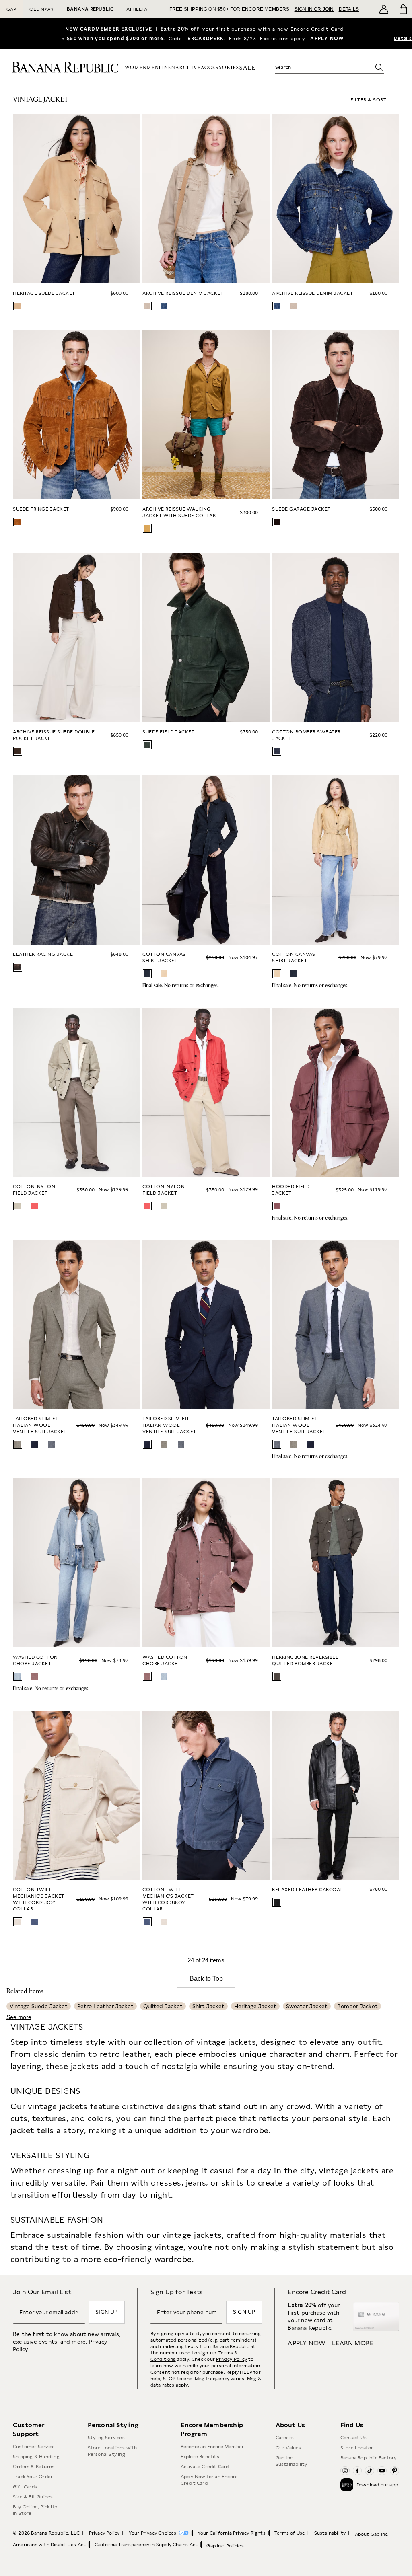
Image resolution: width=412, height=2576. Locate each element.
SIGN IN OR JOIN (314, 9)
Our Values (288, 2448)
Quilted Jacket (163, 2006)
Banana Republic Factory (369, 2458)
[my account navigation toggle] (384, 9)
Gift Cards (25, 2487)
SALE (248, 68)
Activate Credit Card (205, 2467)
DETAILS (349, 9)
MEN (153, 68)
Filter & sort (369, 100)
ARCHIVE (188, 68)
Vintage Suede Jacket (39, 2006)
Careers (285, 2438)
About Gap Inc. (372, 2534)
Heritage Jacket (255, 2006)
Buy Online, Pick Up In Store (35, 2510)
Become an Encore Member (212, 2447)
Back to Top (206, 1979)
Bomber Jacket (357, 2006)
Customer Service (34, 2447)
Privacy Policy (232, 2359)
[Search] (379, 67)
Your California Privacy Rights (232, 2533)
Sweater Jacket (307, 2006)
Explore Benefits (200, 2457)
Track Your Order (33, 2477)
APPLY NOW (327, 39)
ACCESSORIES (220, 68)
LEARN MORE (353, 2343)
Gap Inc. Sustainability (291, 2461)
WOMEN (136, 68)
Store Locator (357, 2448)
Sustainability (330, 2533)
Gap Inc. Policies (225, 2546)
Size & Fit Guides (33, 2497)
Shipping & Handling (36, 2457)
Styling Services (106, 2438)
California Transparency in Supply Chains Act (146, 2545)
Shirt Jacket (208, 2006)
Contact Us (353, 2438)
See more (19, 2017)
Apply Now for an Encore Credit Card (209, 2480)
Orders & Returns (34, 2467)
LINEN (167, 68)
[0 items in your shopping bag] (403, 9)
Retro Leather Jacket (105, 2006)
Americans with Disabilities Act (49, 2545)
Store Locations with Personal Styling (112, 2451)
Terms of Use (290, 2533)
